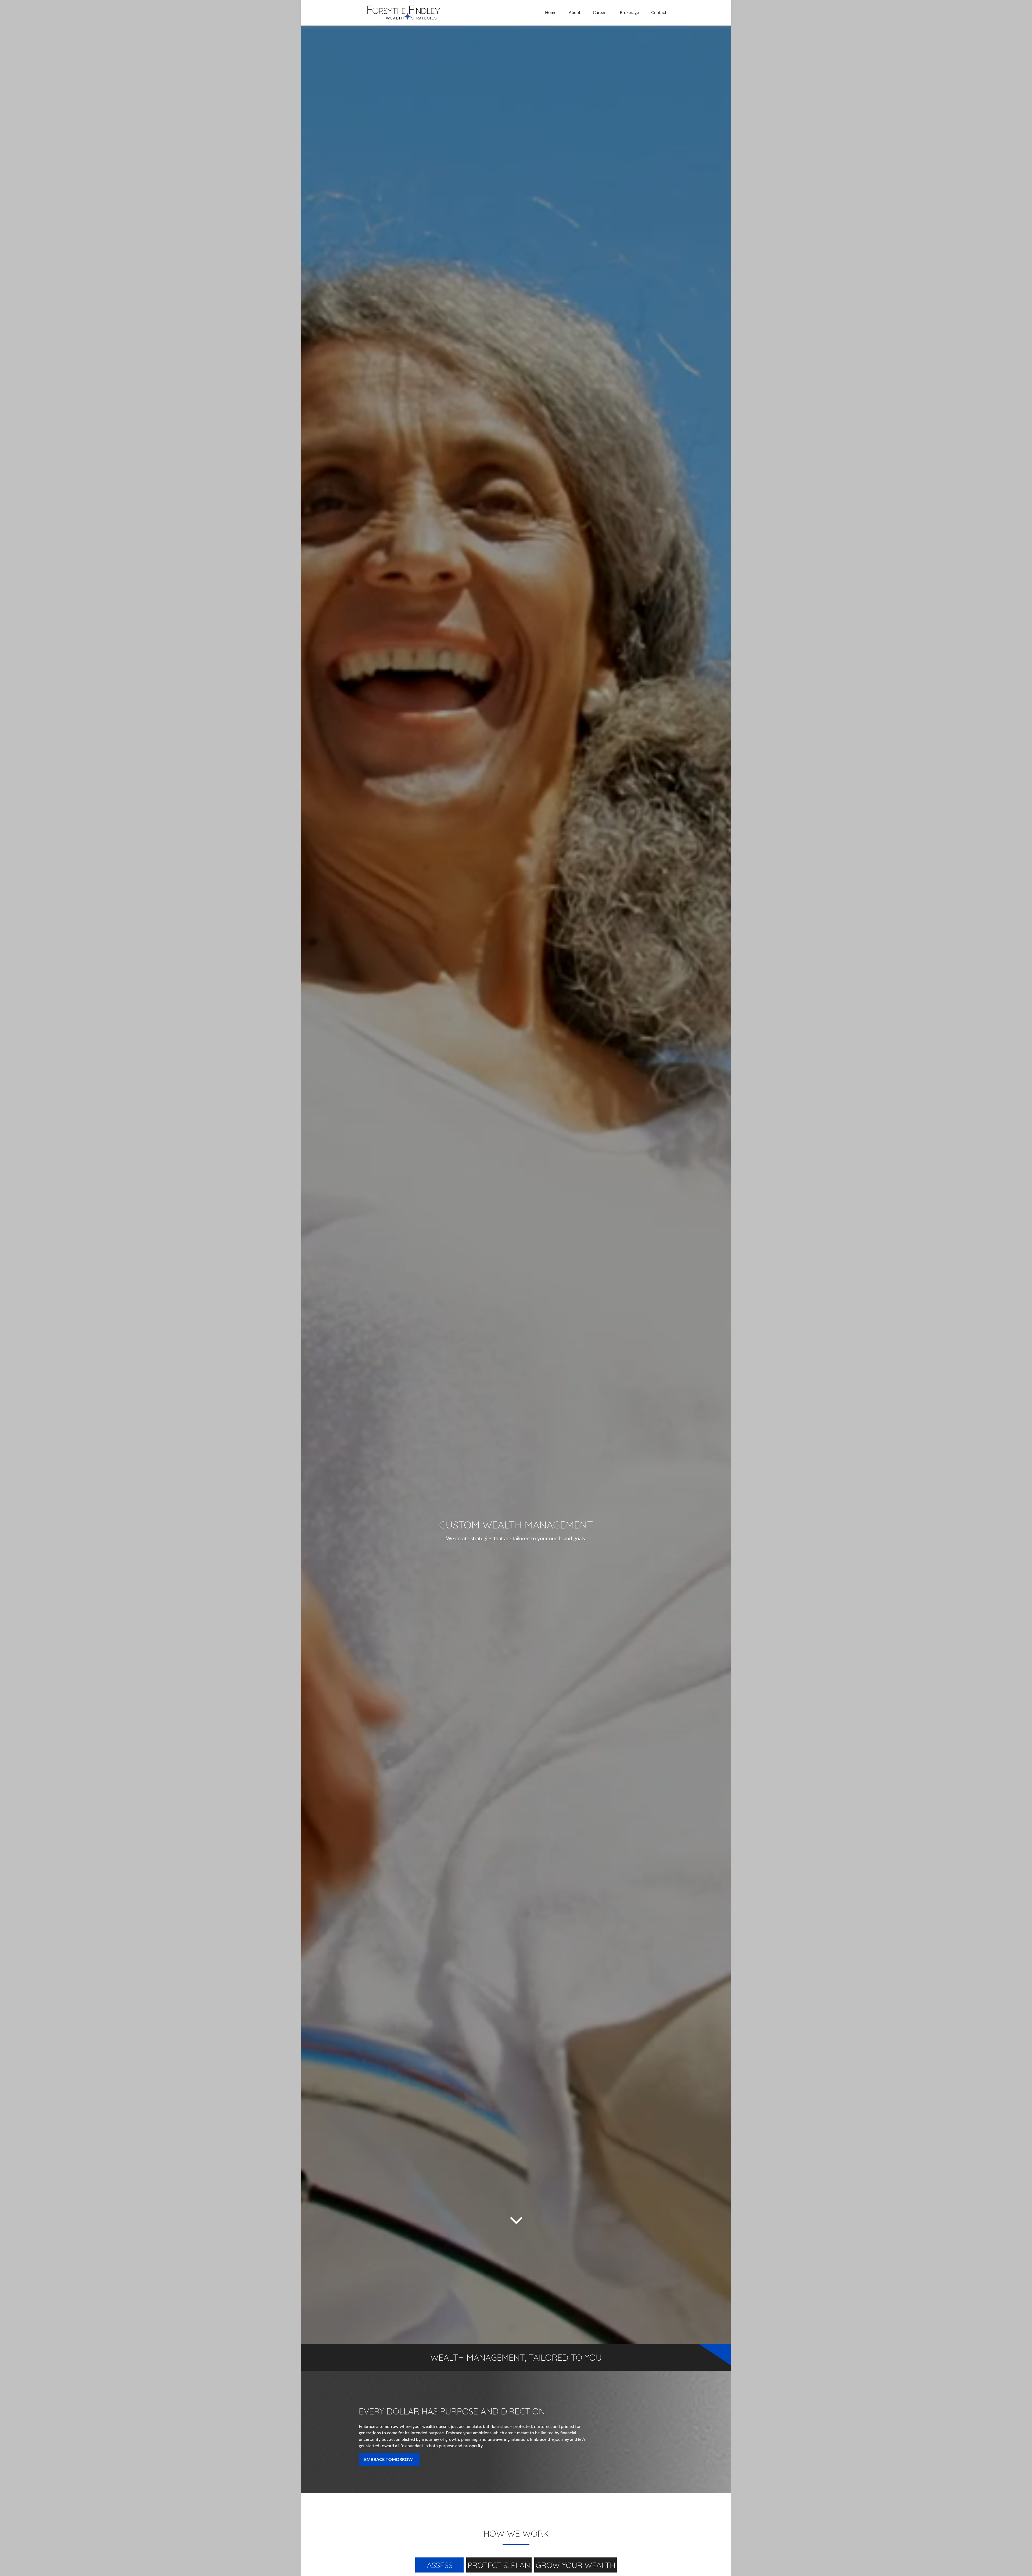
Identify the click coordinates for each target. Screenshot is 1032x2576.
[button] (551, 13)
